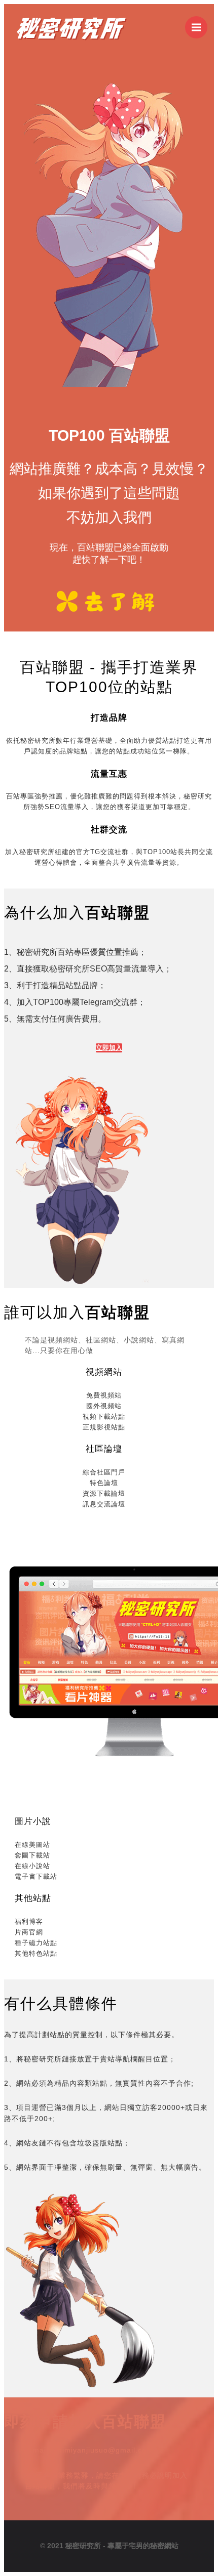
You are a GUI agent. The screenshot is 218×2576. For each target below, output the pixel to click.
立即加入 (109, 1048)
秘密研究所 (83, 2546)
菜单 (196, 27)
